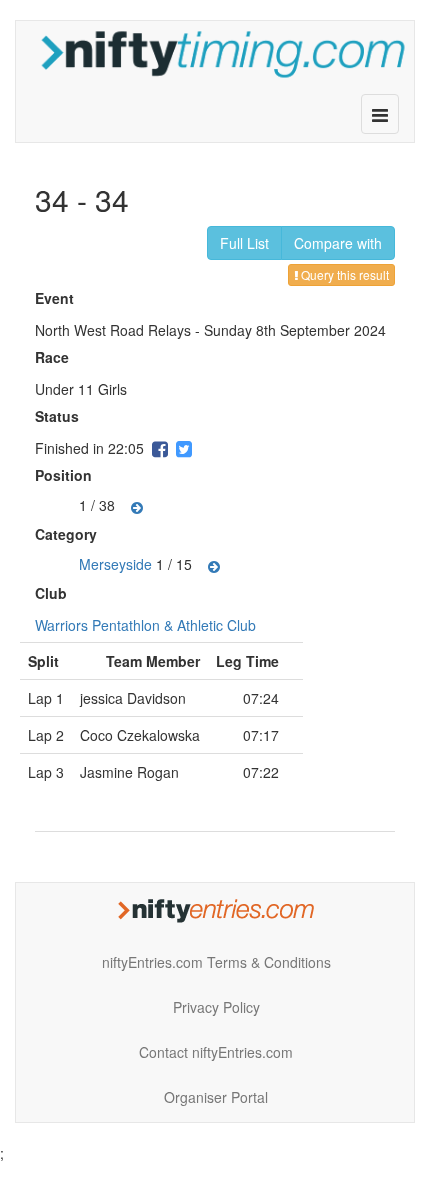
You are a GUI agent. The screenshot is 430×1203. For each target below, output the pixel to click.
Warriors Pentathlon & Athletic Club (145, 625)
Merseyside (115, 563)
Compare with (338, 243)
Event (57, 298)
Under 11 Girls (81, 389)
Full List (244, 243)
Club (53, 593)
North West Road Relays (113, 330)
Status (59, 416)
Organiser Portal (216, 1097)
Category (68, 534)
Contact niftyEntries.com (216, 1052)
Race (54, 357)
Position (66, 475)
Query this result (343, 274)
